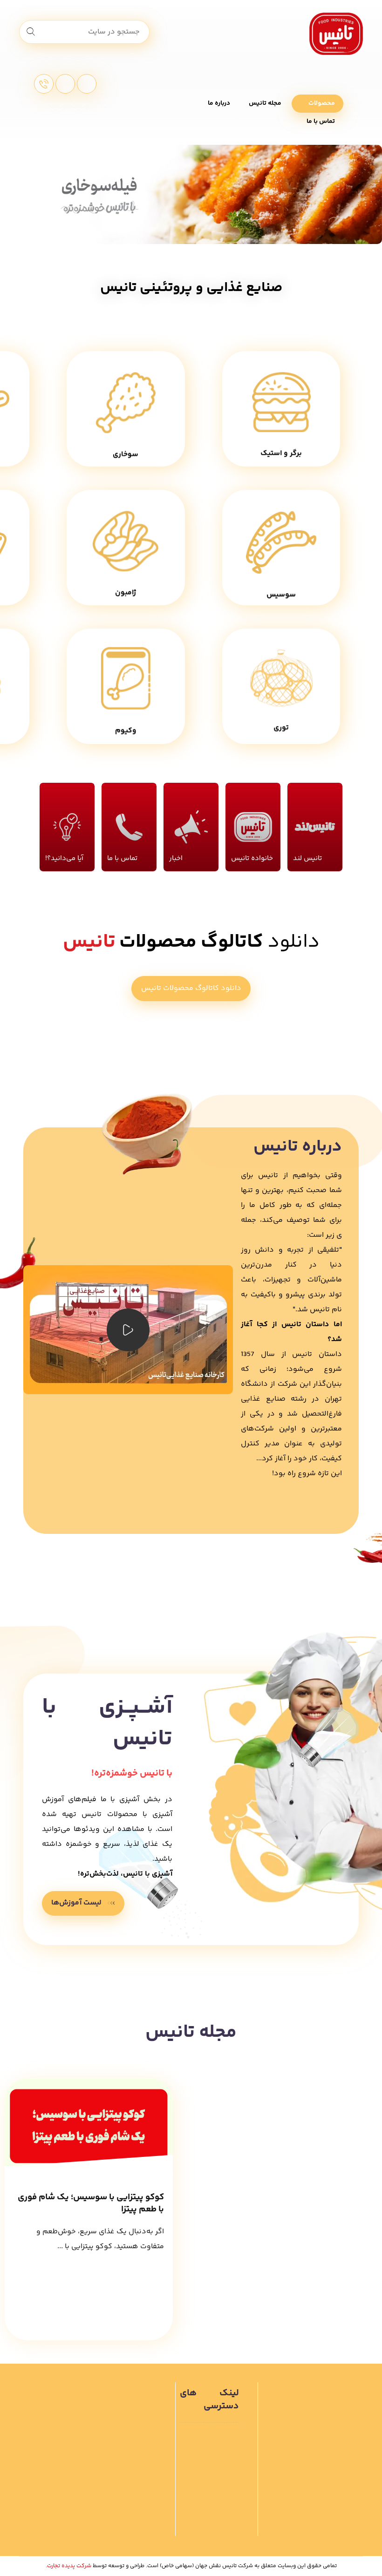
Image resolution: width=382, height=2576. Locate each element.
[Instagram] (65, 84)
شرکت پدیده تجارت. (68, 2566)
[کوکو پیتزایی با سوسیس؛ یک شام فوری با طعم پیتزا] (89, 2125)
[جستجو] (31, 32)
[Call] (44, 84)
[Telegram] (87, 84)
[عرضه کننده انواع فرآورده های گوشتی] (336, 34)
